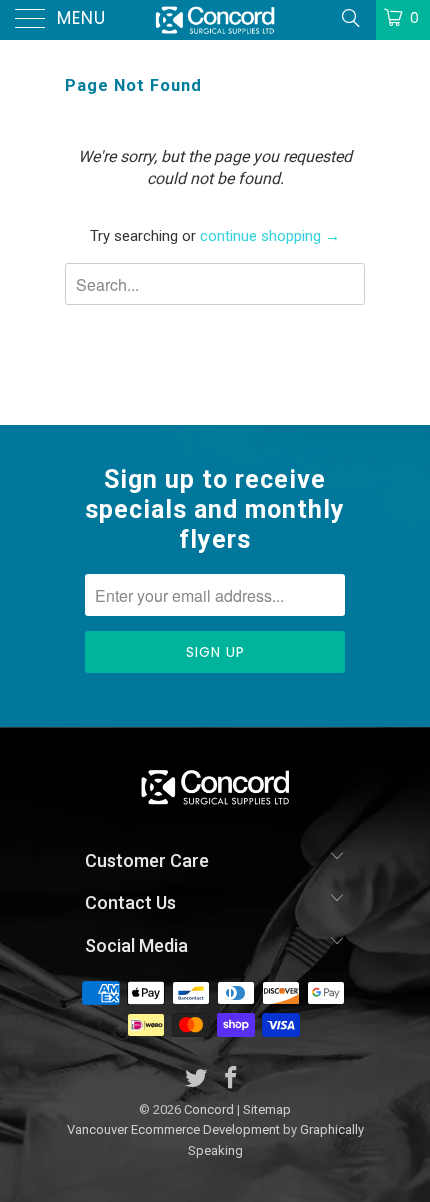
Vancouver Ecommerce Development (173, 1129)
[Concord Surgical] (215, 20)
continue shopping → (270, 236)
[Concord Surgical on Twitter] (197, 1079)
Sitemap (267, 1109)
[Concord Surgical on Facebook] (232, 1079)
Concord (209, 1109)
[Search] (349, 18)
